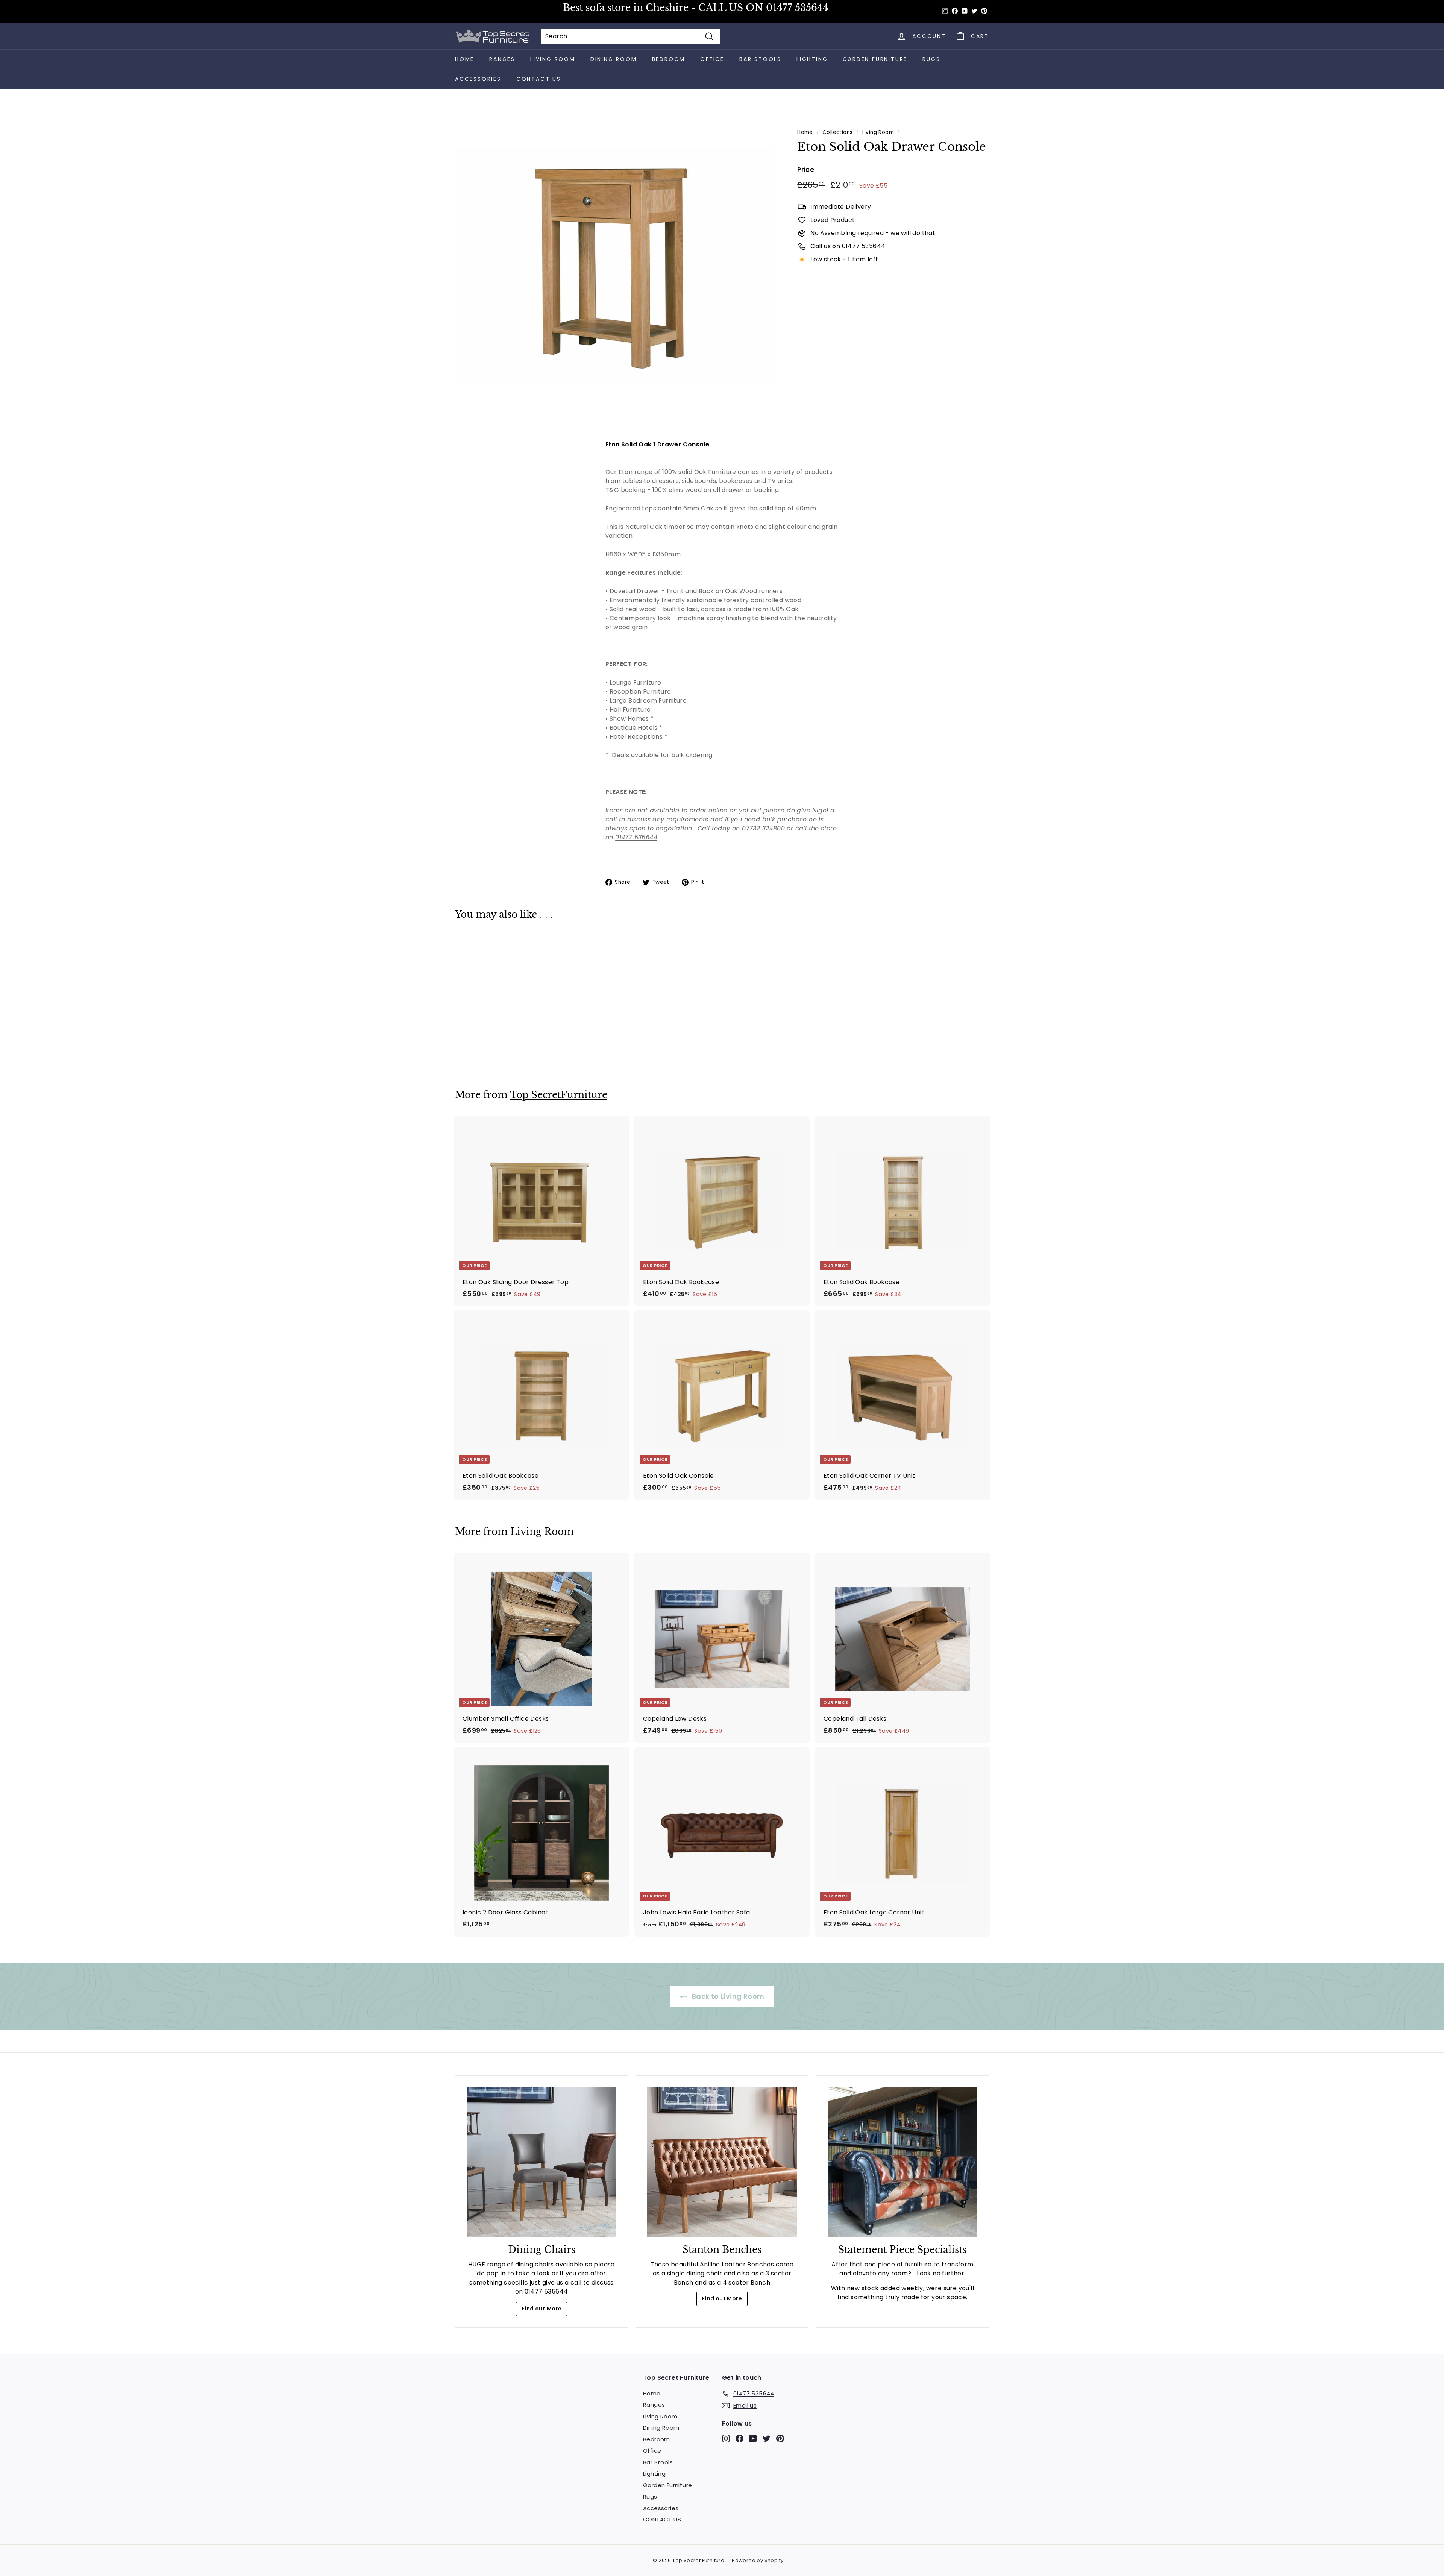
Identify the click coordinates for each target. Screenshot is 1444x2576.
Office (712, 59)
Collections (837, 132)
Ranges (502, 59)
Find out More (541, 2309)
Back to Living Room (727, 1996)
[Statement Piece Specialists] (902, 2162)
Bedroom (669, 59)
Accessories (478, 79)
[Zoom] (614, 266)
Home (465, 59)
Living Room (553, 59)
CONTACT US (539, 79)
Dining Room (614, 59)
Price (806, 170)
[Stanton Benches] (722, 2162)
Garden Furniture (875, 59)
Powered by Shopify (758, 2560)
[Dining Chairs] (541, 2162)
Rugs (931, 59)
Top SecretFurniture (559, 1095)
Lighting (812, 59)
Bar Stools (760, 59)
